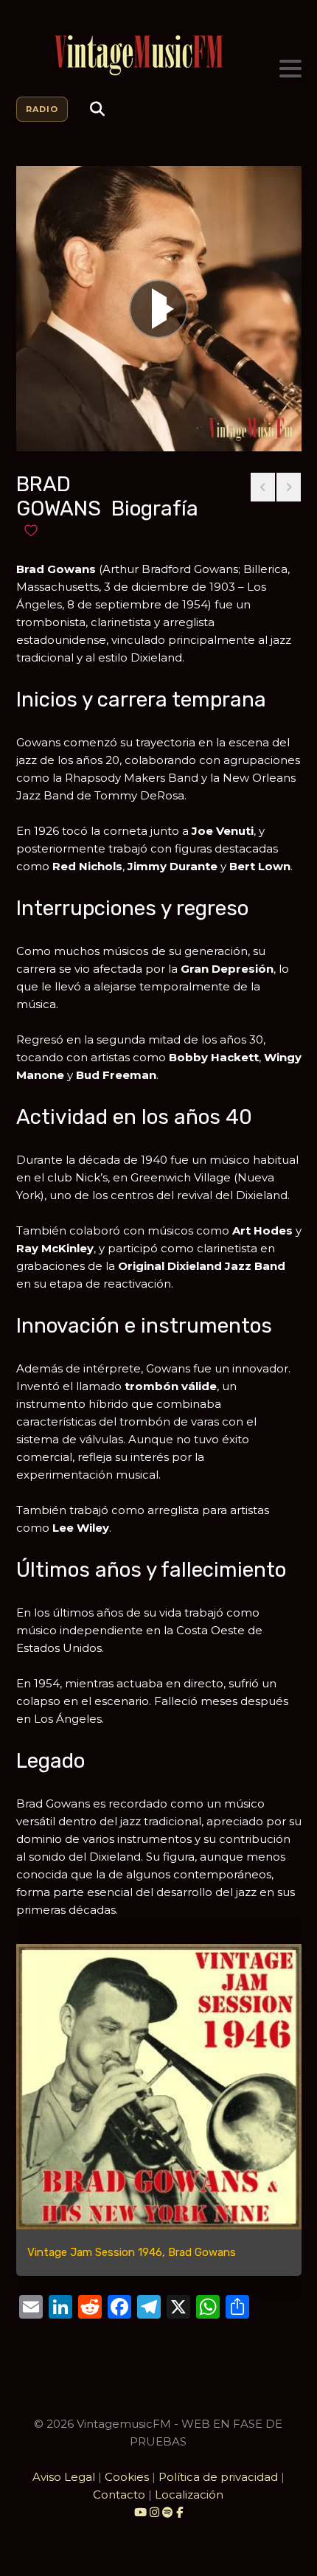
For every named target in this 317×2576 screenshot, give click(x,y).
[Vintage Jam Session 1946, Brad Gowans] (159, 2087)
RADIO (42, 109)
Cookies (127, 2477)
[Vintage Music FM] (159, 56)
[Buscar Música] (97, 109)
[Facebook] (180, 2512)
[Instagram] (156, 2512)
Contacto (119, 2495)
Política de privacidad (218, 2477)
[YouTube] (140, 2512)
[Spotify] (168, 2512)
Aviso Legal (64, 2477)
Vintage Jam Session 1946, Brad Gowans (132, 2252)
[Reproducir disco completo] (158, 309)
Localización (189, 2495)
